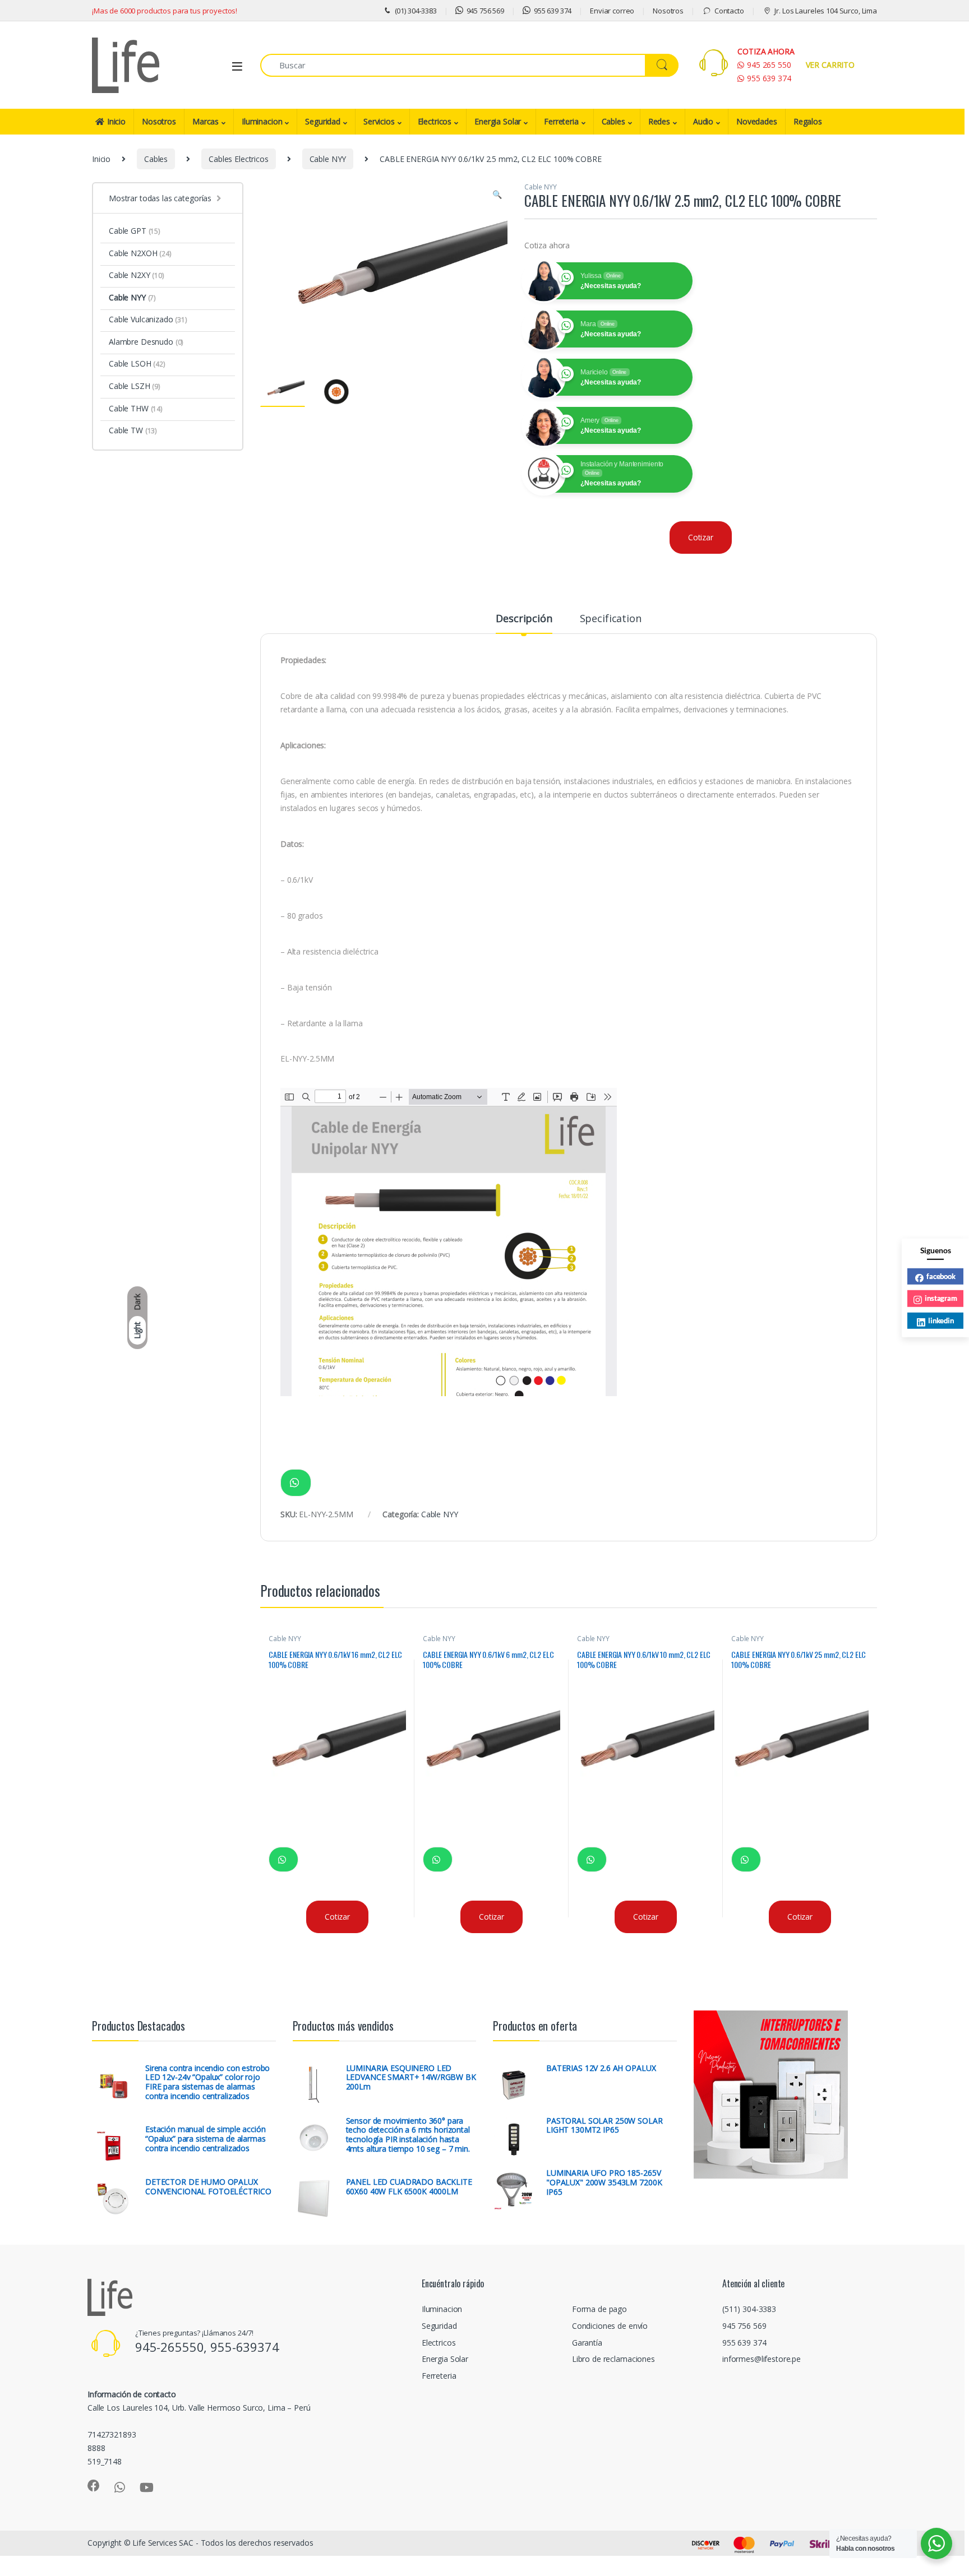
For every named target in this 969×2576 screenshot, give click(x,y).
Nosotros (668, 11)
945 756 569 (485, 11)
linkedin (941, 1321)
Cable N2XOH (140, 253)
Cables (613, 121)
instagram (941, 1298)
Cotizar (701, 537)
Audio (703, 121)
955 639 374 (553, 11)
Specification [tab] (611, 619)
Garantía (587, 2343)
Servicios (379, 121)
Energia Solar (498, 121)
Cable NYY (328, 159)
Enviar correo (612, 11)
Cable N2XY (137, 275)
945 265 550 (769, 65)
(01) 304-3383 (416, 11)
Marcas (206, 121)
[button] (497, 194)
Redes (659, 121)
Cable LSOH (137, 363)
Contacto (729, 11)
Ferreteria (561, 121)
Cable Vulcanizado (148, 319)
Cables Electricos (239, 159)
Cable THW (136, 408)
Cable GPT (135, 231)
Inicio (116, 121)
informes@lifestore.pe (762, 2359)
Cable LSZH (135, 386)
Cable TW (133, 430)
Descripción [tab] (524, 619)
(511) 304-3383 (749, 2309)
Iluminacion (262, 121)
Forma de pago (599, 2309)
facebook (941, 1276)
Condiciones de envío (610, 2326)
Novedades (757, 121)
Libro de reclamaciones (613, 2359)
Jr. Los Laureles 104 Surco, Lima (826, 11)
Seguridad (323, 121)
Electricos (435, 121)
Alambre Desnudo (146, 342)
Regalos (808, 121)
